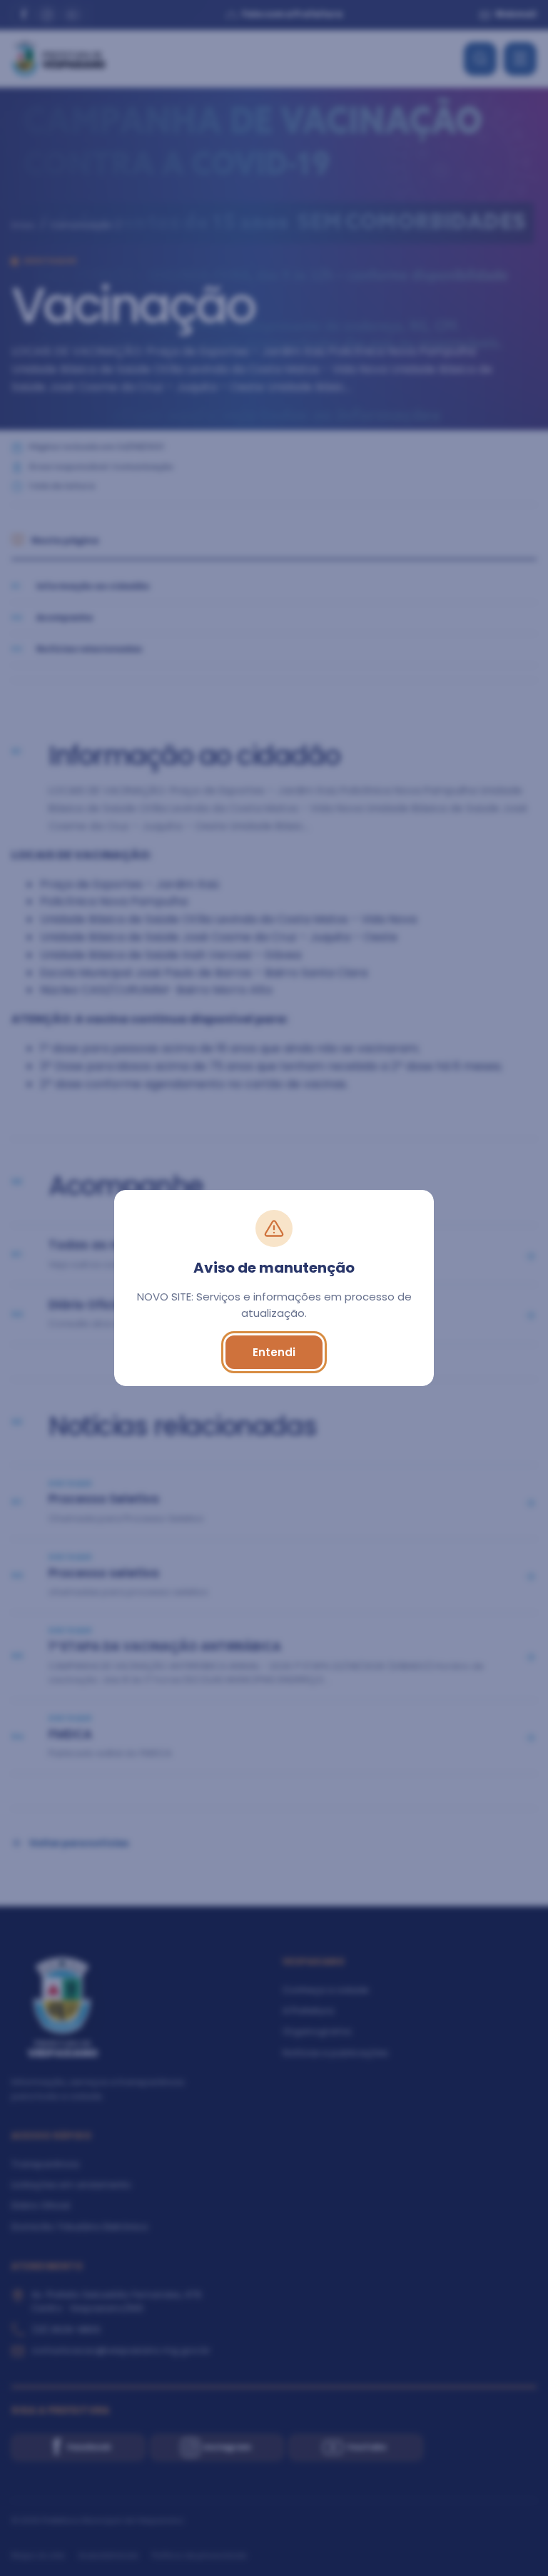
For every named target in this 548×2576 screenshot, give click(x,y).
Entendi (274, 1352)
